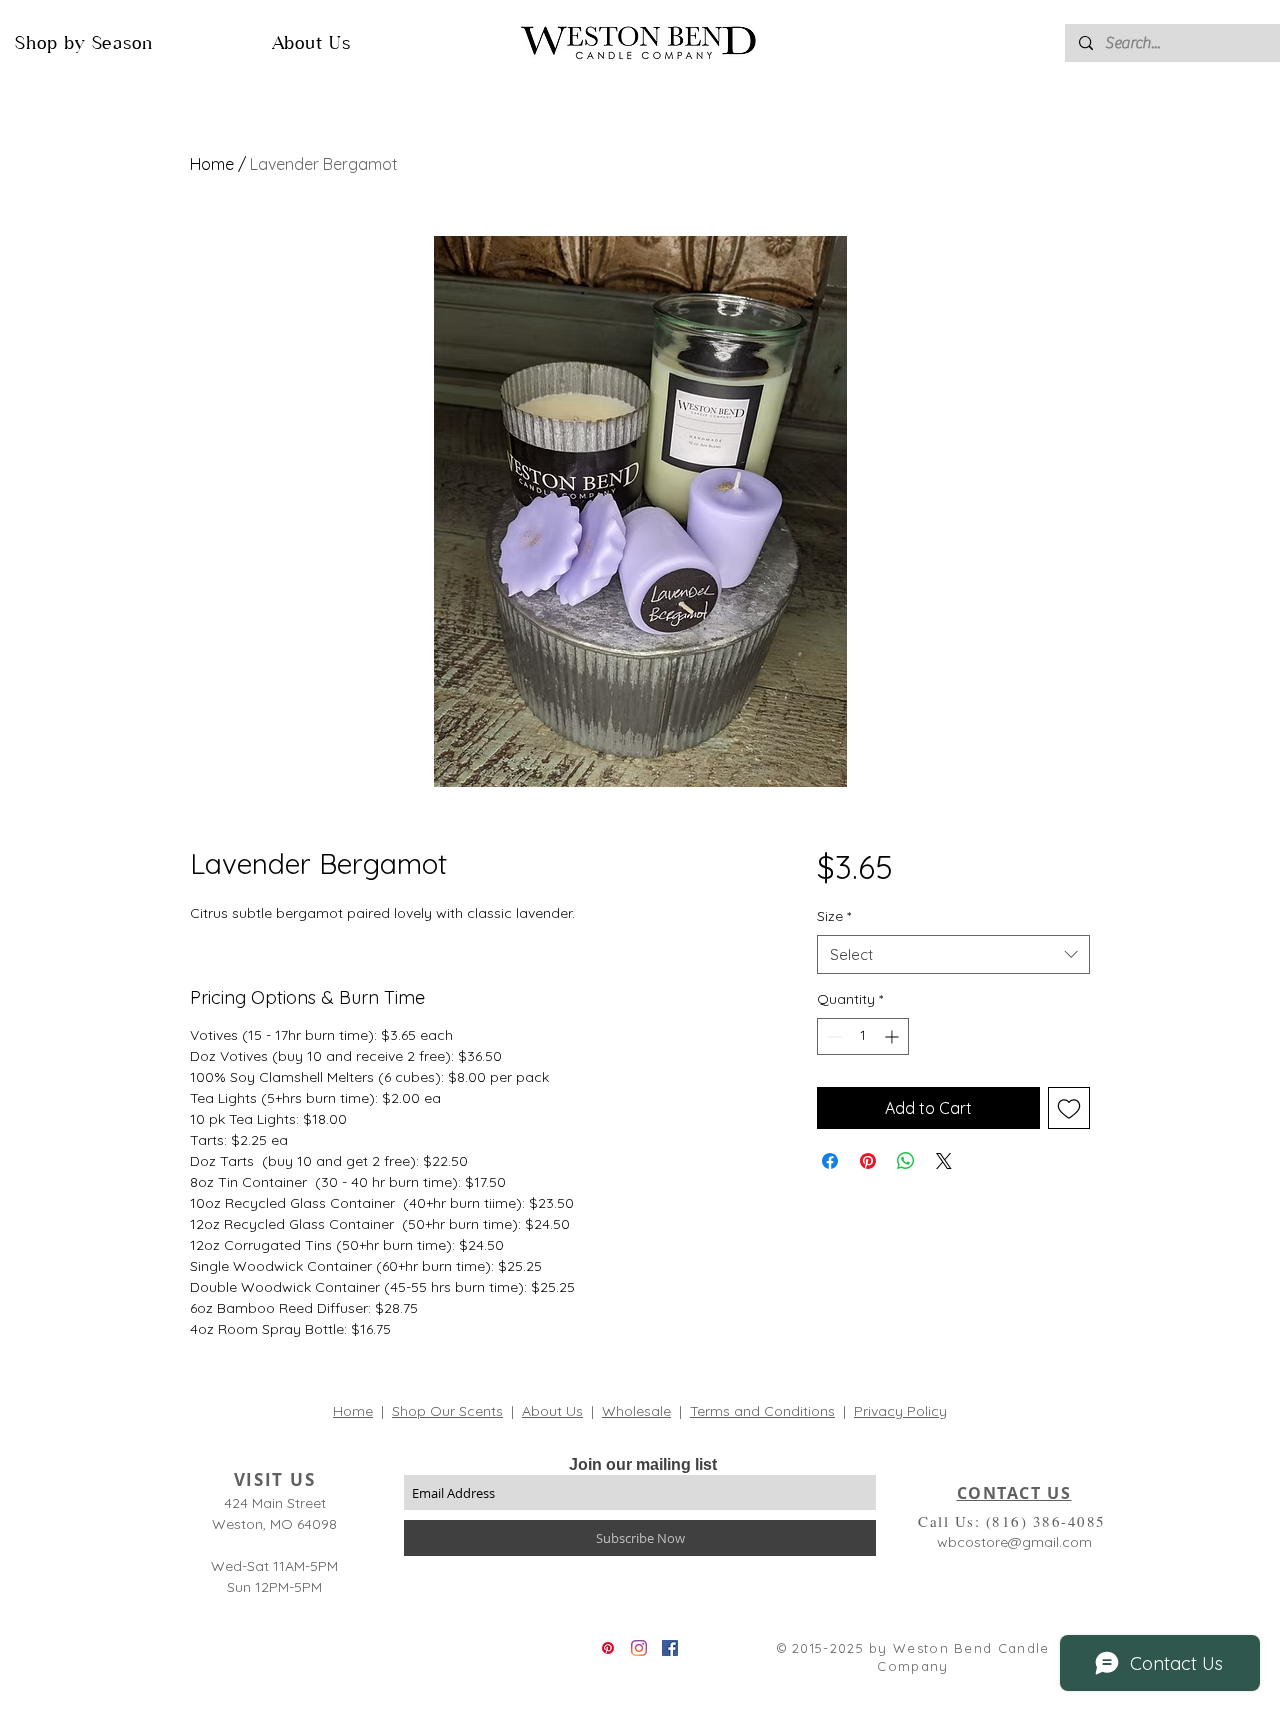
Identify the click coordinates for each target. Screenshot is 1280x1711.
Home (212, 164)
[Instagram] (639, 1648)
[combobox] (953, 954)
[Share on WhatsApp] (906, 1161)
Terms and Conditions (762, 1411)
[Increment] (893, 1036)
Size (834, 916)
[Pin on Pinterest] (868, 1161)
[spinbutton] (863, 1036)
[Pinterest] (608, 1648)
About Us (552, 1411)
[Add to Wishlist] (1069, 1108)
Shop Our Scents (447, 1411)
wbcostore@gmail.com (1014, 1542)
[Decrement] (832, 1036)
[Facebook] (670, 1648)
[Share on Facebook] (830, 1161)
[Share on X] (944, 1161)
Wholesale (636, 1411)
